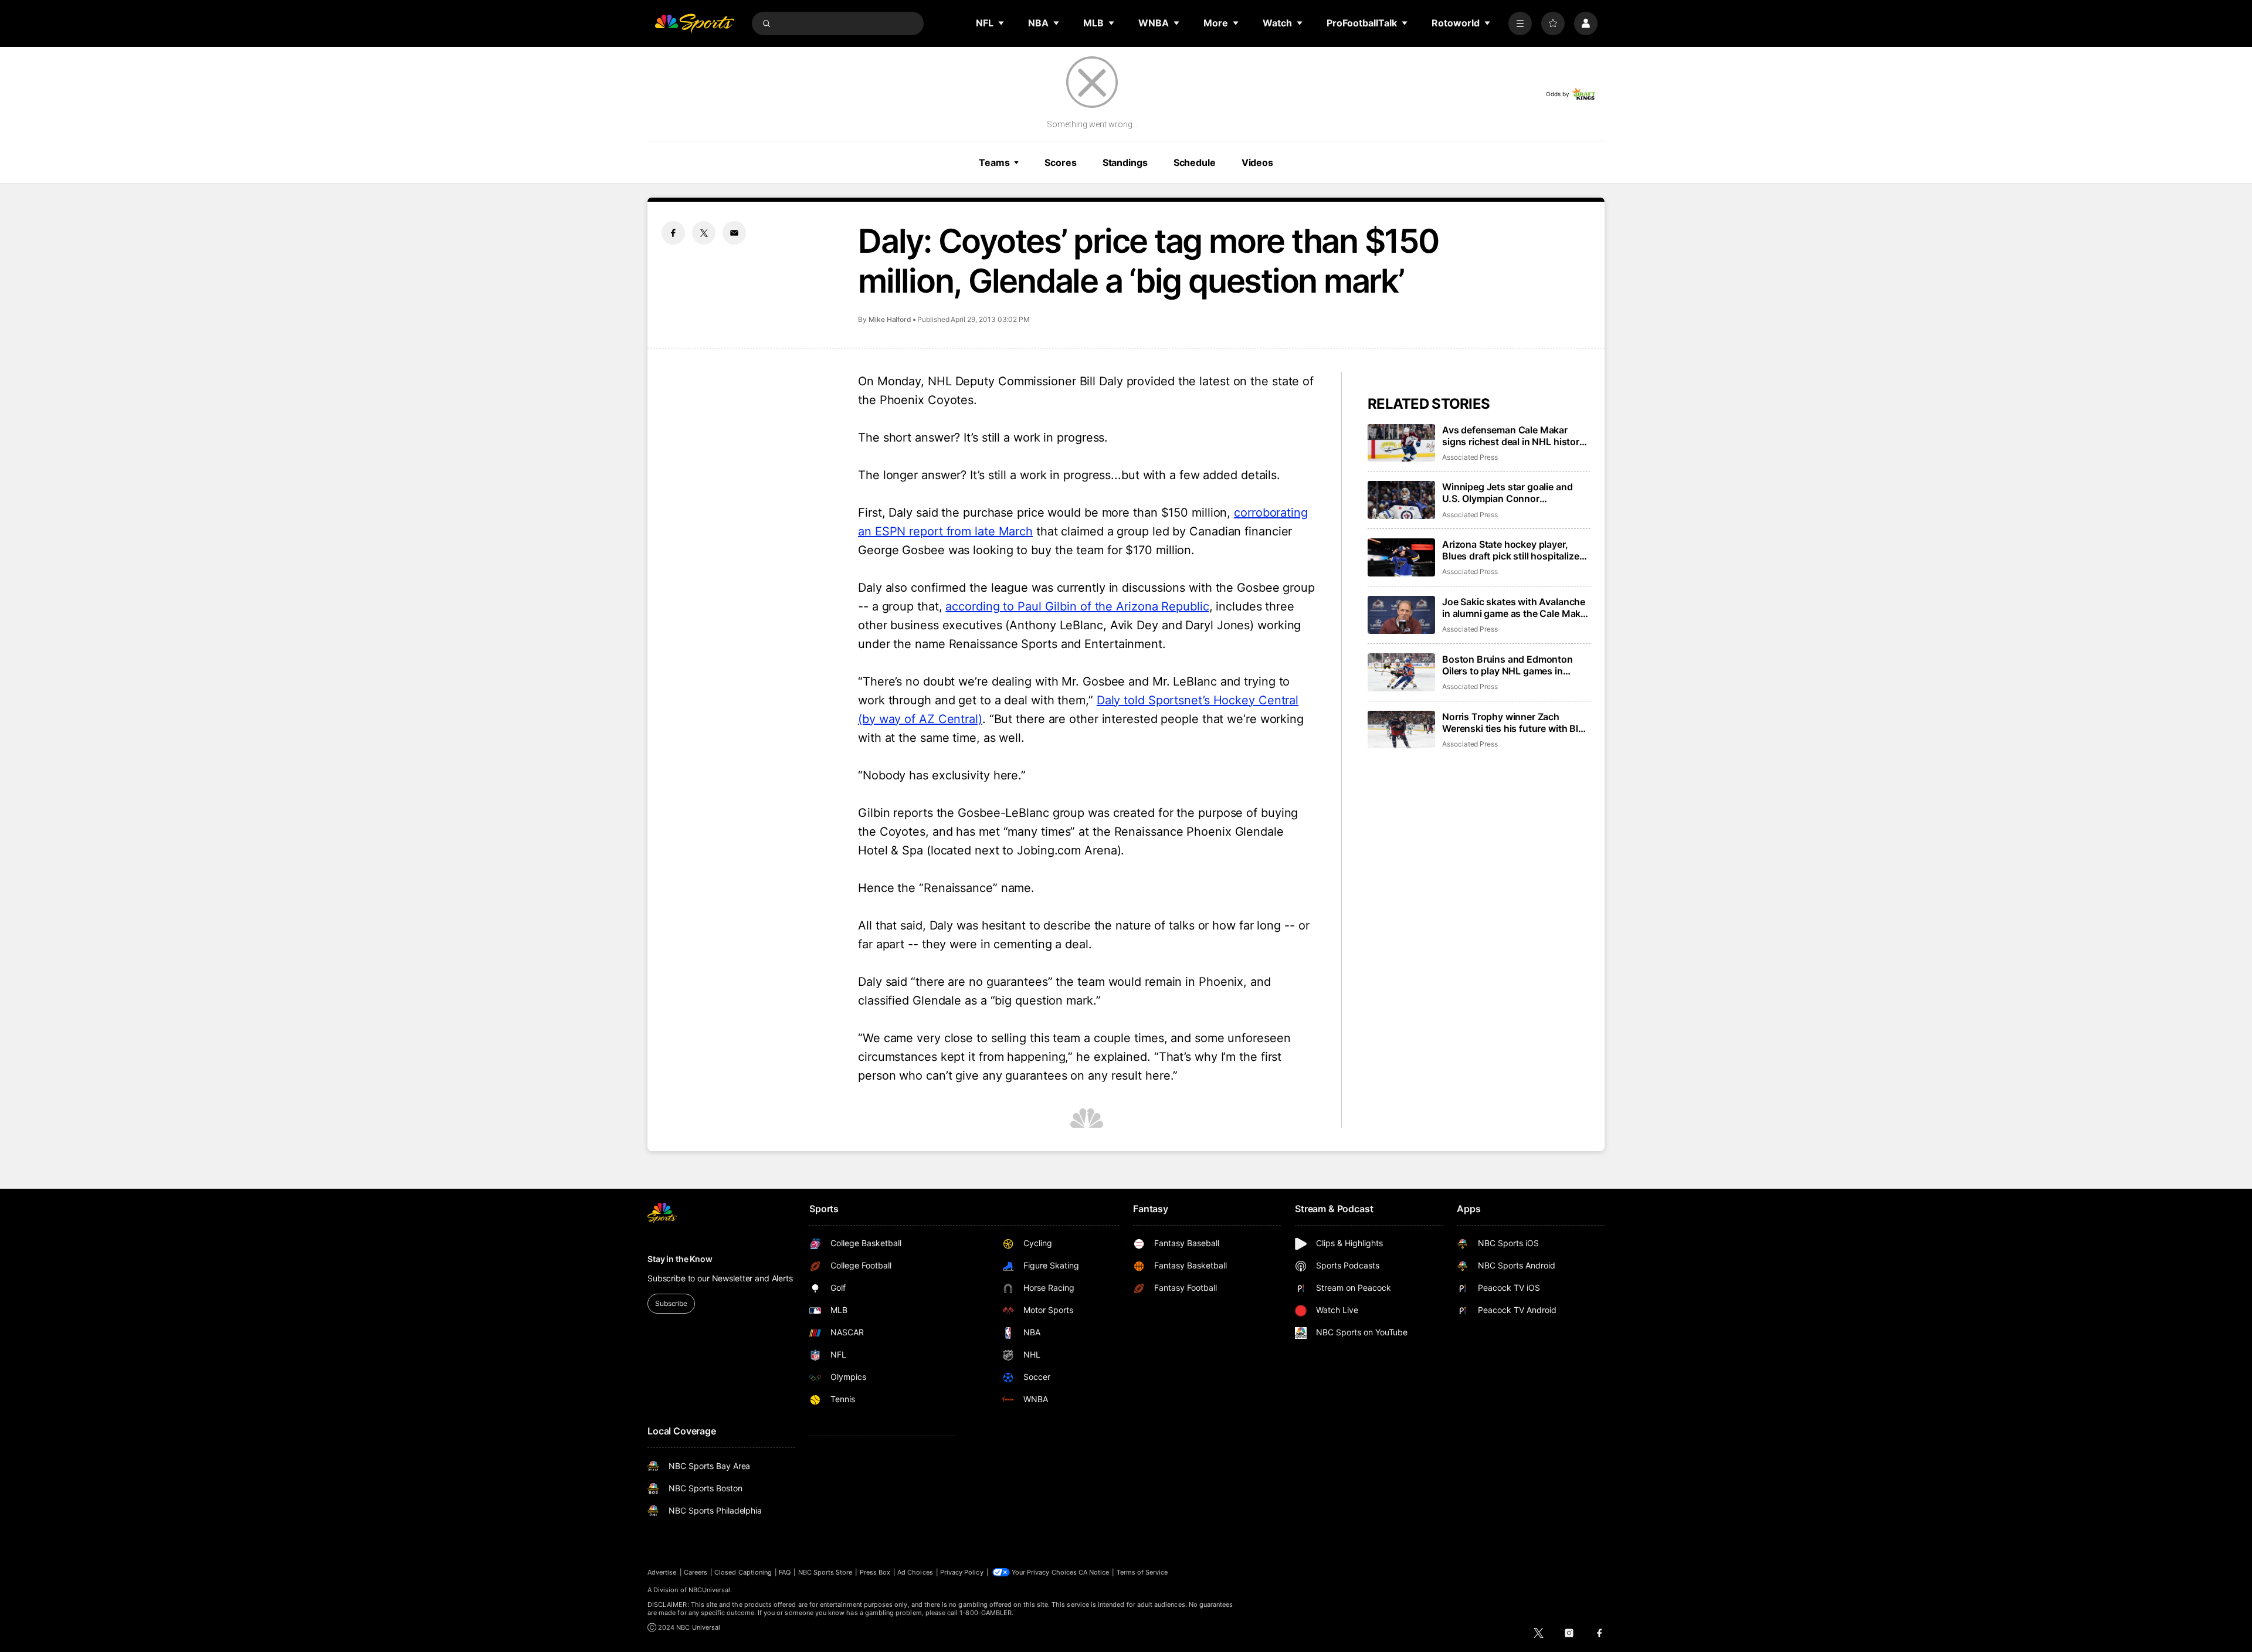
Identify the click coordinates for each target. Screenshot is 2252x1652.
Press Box (875, 1572)
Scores (1060, 162)
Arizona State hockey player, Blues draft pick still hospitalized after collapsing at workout (1513, 550)
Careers (696, 1572)
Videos (1257, 162)
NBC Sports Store (825, 1572)
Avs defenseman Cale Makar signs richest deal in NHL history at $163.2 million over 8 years (1513, 436)
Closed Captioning (743, 1572)
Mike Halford (890, 319)
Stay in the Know (680, 1259)
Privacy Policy (962, 1572)
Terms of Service (1142, 1572)
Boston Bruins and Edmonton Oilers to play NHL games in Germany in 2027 (1507, 665)
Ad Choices (915, 1572)
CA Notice (1094, 1572)
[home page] (694, 23)
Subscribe (671, 1303)
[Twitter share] (704, 233)
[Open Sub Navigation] (1002, 23)
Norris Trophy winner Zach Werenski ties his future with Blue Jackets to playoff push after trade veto (1516, 722)
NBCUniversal (710, 1590)
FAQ (785, 1572)
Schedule (1195, 162)
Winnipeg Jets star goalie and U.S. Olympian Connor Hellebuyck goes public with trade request (1507, 493)
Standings (1125, 162)
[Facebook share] (673, 233)
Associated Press (1470, 457)
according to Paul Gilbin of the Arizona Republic (1077, 606)
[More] (1520, 23)
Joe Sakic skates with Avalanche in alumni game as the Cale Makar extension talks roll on (1516, 608)
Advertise (662, 1572)
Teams (994, 162)
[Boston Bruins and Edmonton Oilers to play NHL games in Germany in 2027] (1401, 672)
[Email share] (734, 233)
